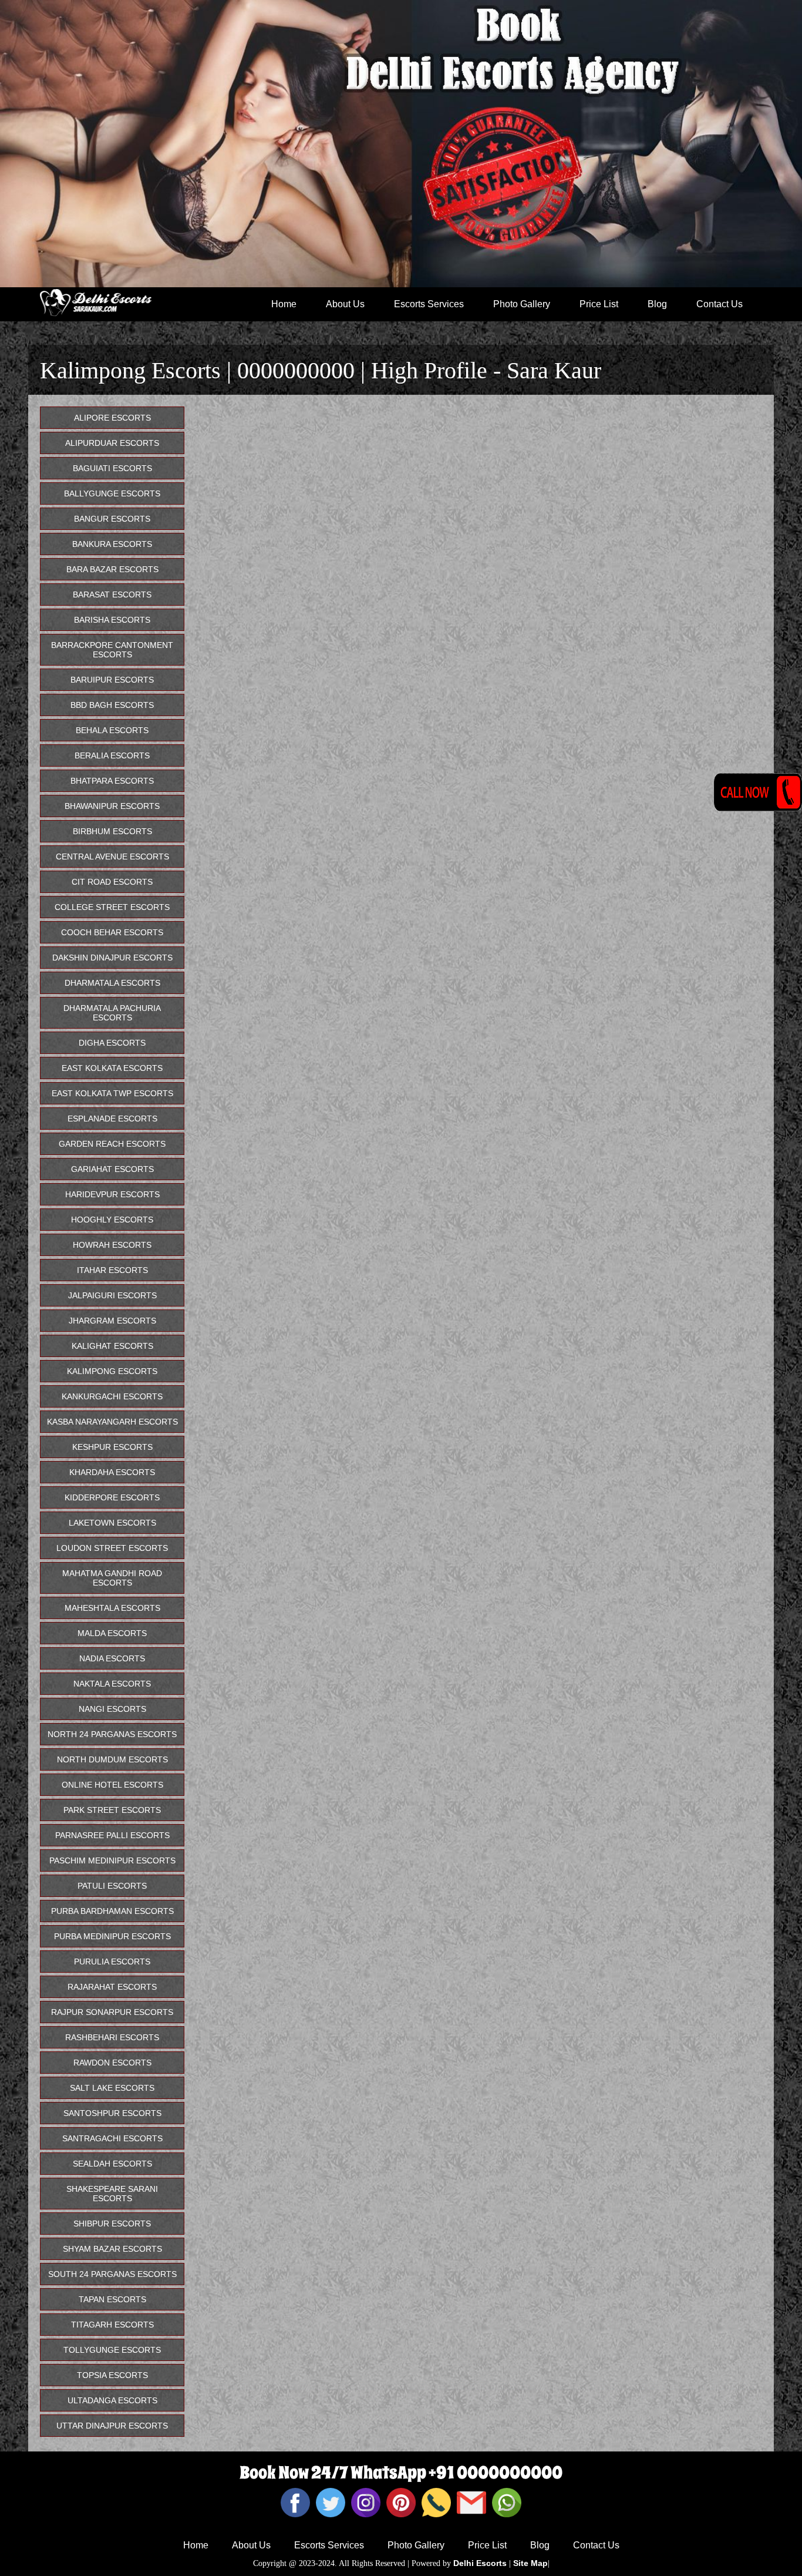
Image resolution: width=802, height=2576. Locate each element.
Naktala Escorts (112, 1684)
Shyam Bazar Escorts (112, 2249)
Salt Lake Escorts (112, 2088)
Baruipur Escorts (112, 680)
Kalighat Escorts (112, 1346)
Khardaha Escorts (112, 1472)
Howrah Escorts (112, 1245)
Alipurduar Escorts (112, 443)
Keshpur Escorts (112, 1447)
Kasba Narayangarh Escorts (112, 1422)
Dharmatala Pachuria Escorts (112, 1013)
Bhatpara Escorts (112, 781)
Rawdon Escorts (112, 2063)
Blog (657, 304)
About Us (345, 304)
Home (284, 304)
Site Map (530, 2563)
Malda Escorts (112, 1633)
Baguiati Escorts (112, 468)
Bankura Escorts (112, 544)
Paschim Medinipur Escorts (112, 1860)
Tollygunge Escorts (112, 2350)
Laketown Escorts (112, 1523)
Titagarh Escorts (112, 2325)
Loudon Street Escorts (112, 1548)
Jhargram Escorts (112, 1321)
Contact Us (720, 304)
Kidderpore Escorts (112, 1497)
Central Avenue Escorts (112, 857)
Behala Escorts (112, 730)
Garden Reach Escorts (112, 1144)
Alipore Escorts (112, 418)
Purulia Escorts (112, 1962)
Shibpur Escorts (112, 2224)
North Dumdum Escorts (112, 1759)
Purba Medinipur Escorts (112, 1936)
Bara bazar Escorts (112, 569)
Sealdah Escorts (112, 2164)
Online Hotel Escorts (112, 1785)
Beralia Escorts (112, 755)
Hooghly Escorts (112, 1220)
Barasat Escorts (112, 595)
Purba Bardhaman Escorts (112, 1911)
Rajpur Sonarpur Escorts (112, 2012)
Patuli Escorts (112, 1886)
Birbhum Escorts (112, 831)
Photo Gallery (522, 304)
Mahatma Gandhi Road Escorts (112, 1578)
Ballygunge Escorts (112, 493)
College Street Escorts (112, 907)
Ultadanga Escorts (112, 2400)
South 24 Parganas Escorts (112, 2274)
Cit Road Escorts (112, 882)
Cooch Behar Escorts (112, 932)
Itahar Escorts (112, 1270)
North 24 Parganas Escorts (112, 1734)
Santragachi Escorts (112, 2138)
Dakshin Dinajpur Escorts (112, 958)
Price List (599, 304)
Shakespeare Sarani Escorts (112, 2194)
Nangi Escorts (112, 1709)
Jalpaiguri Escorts (112, 1295)
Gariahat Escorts (112, 1169)
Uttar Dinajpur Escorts (112, 2426)
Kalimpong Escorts (112, 1371)
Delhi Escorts (480, 2563)
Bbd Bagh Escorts (112, 705)
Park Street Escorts (112, 1810)
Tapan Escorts (112, 2299)
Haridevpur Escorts (112, 1194)
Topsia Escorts (112, 2375)
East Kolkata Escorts (112, 1068)
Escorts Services (429, 304)
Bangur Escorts (112, 519)
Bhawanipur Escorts (112, 806)
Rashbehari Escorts (112, 2037)
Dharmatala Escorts (112, 983)
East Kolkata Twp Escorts (112, 1093)
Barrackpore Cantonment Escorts (112, 650)
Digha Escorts (112, 1043)
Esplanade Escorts (112, 1119)
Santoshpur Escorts (112, 2113)
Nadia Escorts (112, 1658)
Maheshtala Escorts (112, 1608)
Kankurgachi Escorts (112, 1396)
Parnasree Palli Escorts (112, 1835)
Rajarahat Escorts (112, 1987)
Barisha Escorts (112, 620)
